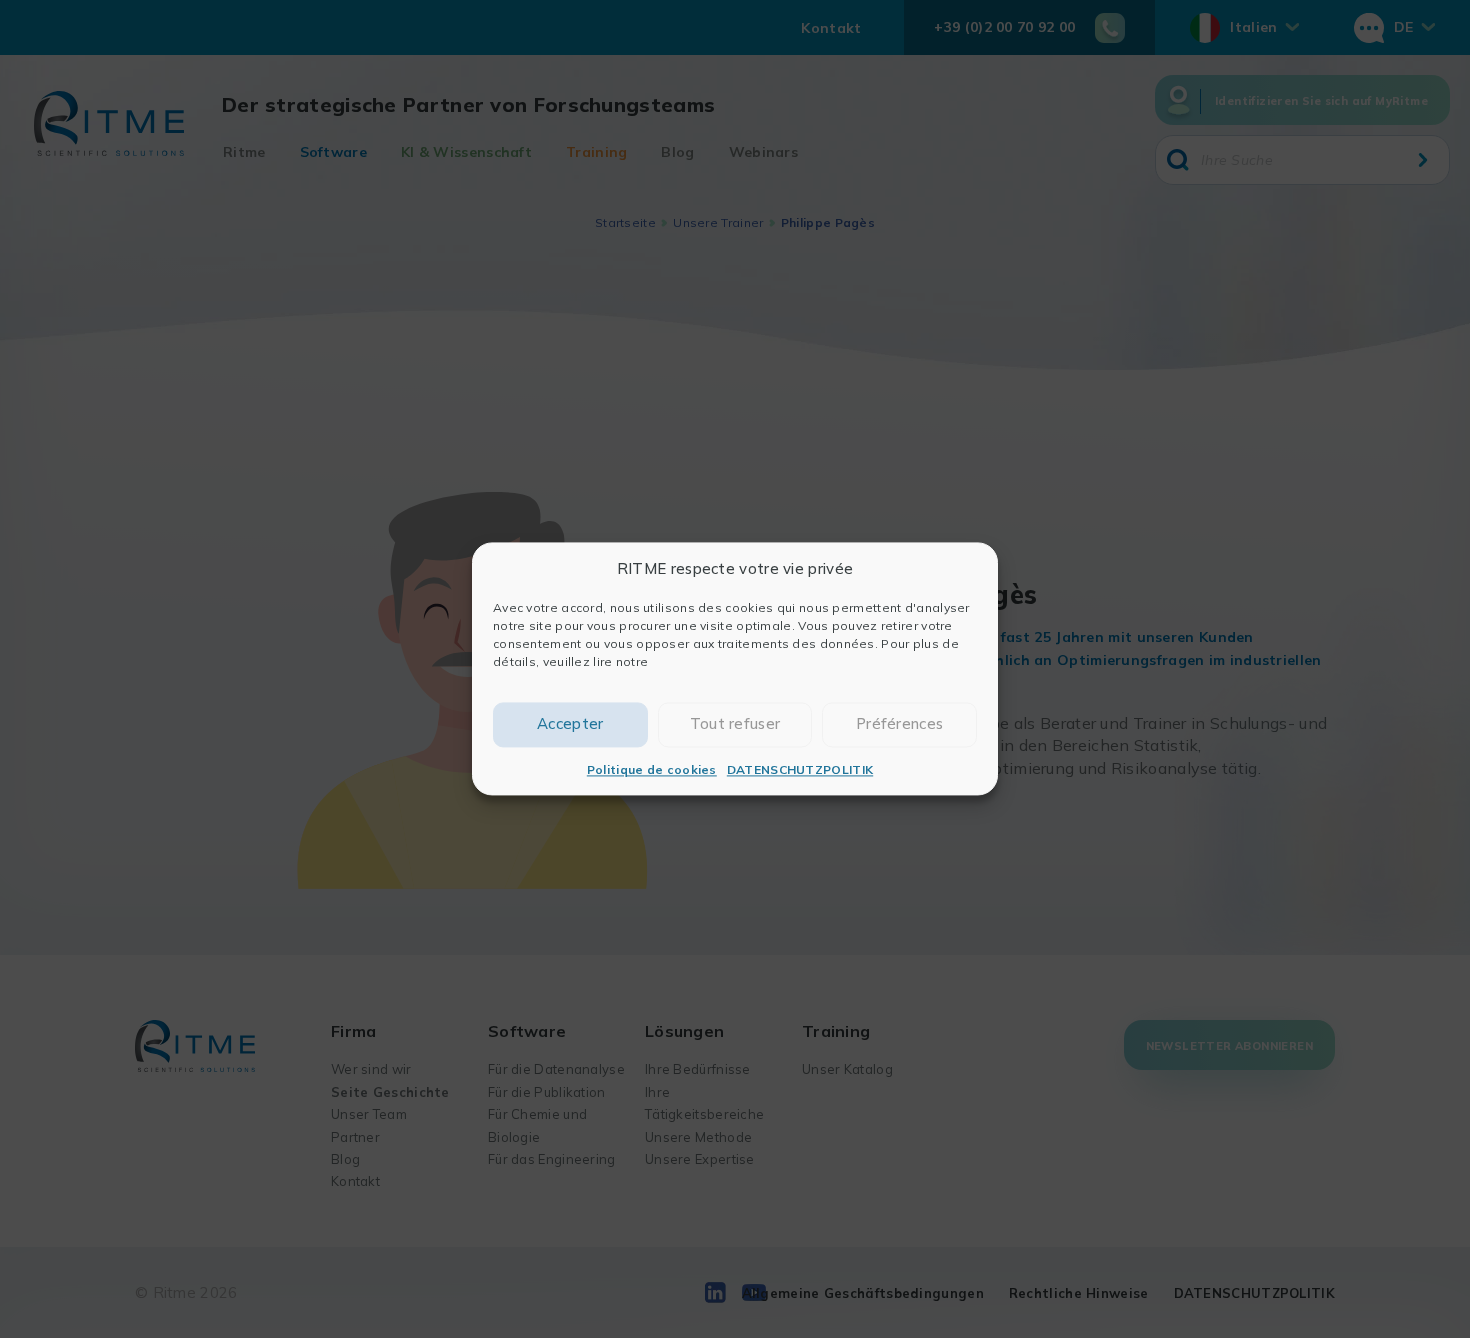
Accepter (570, 724)
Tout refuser (735, 724)
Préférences (899, 724)
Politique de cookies (652, 769)
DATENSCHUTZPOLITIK (800, 769)
